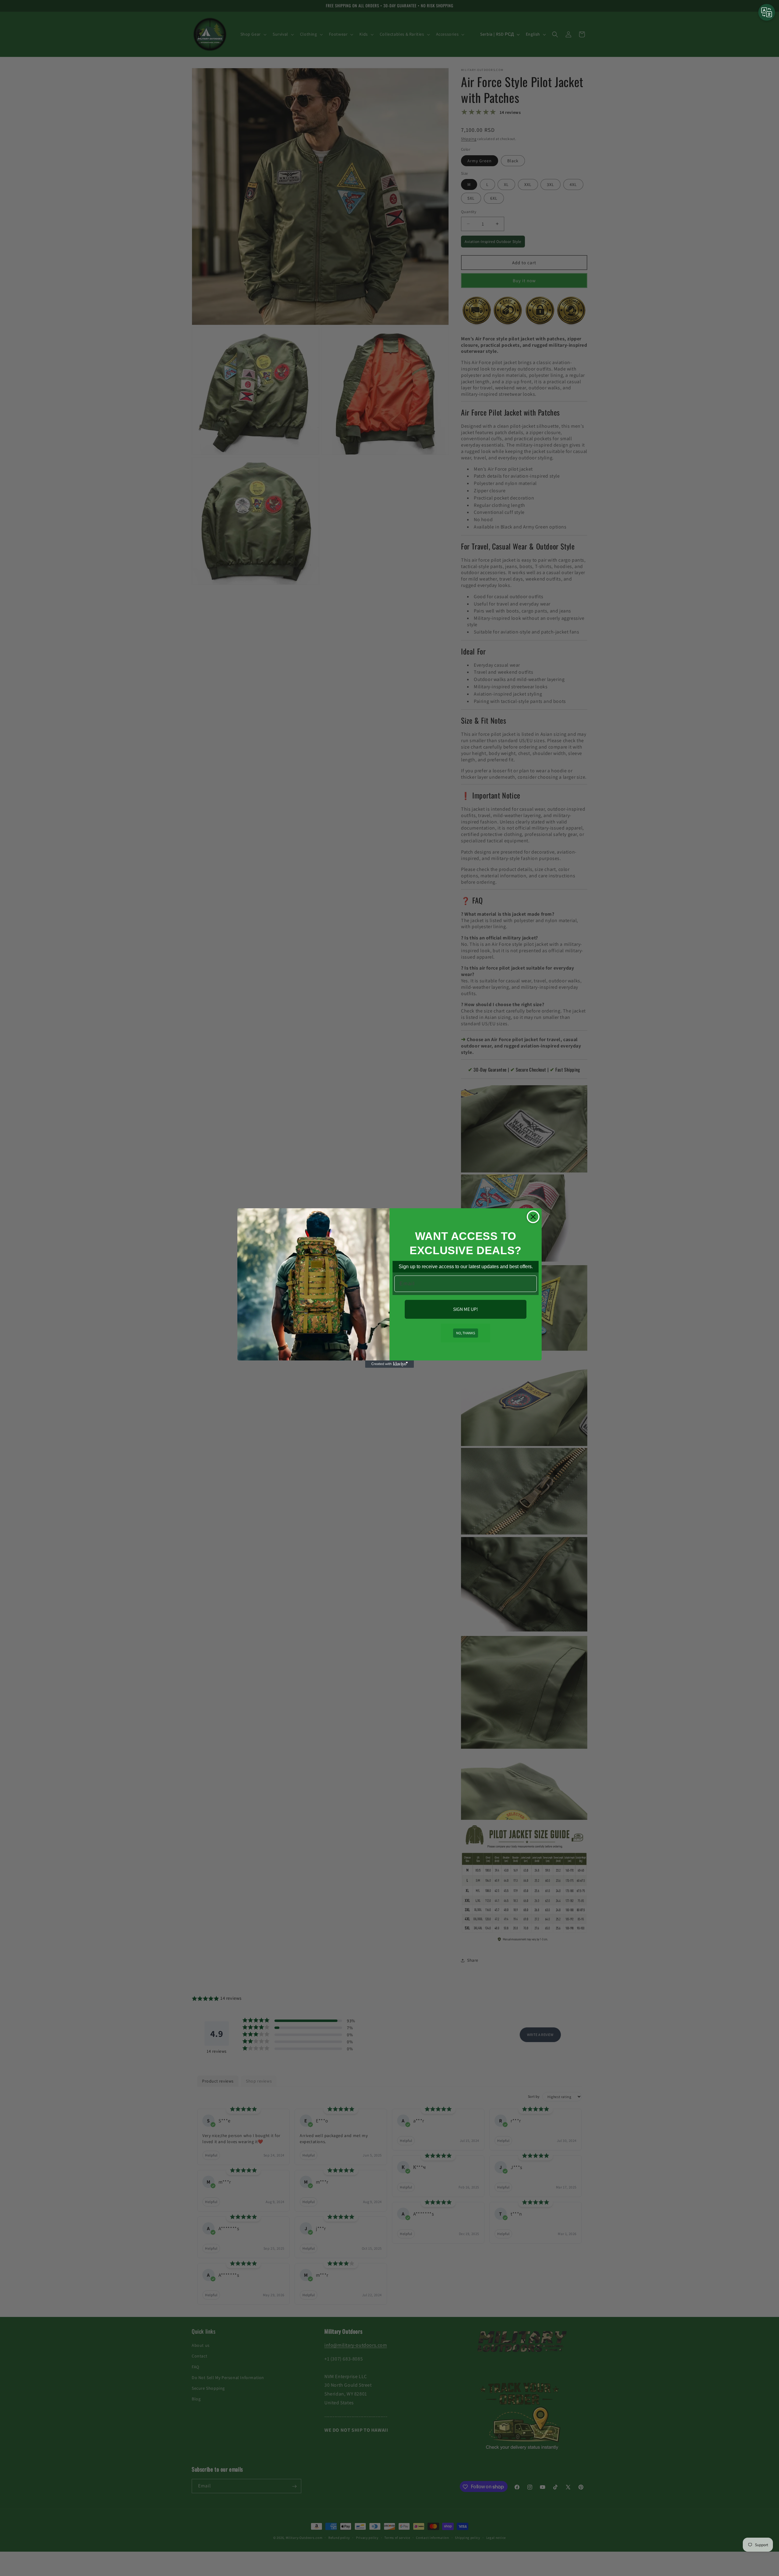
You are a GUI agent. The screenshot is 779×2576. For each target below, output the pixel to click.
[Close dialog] (533, 1217)
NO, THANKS (466, 1333)
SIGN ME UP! (466, 1309)
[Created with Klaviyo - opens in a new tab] (389, 1364)
